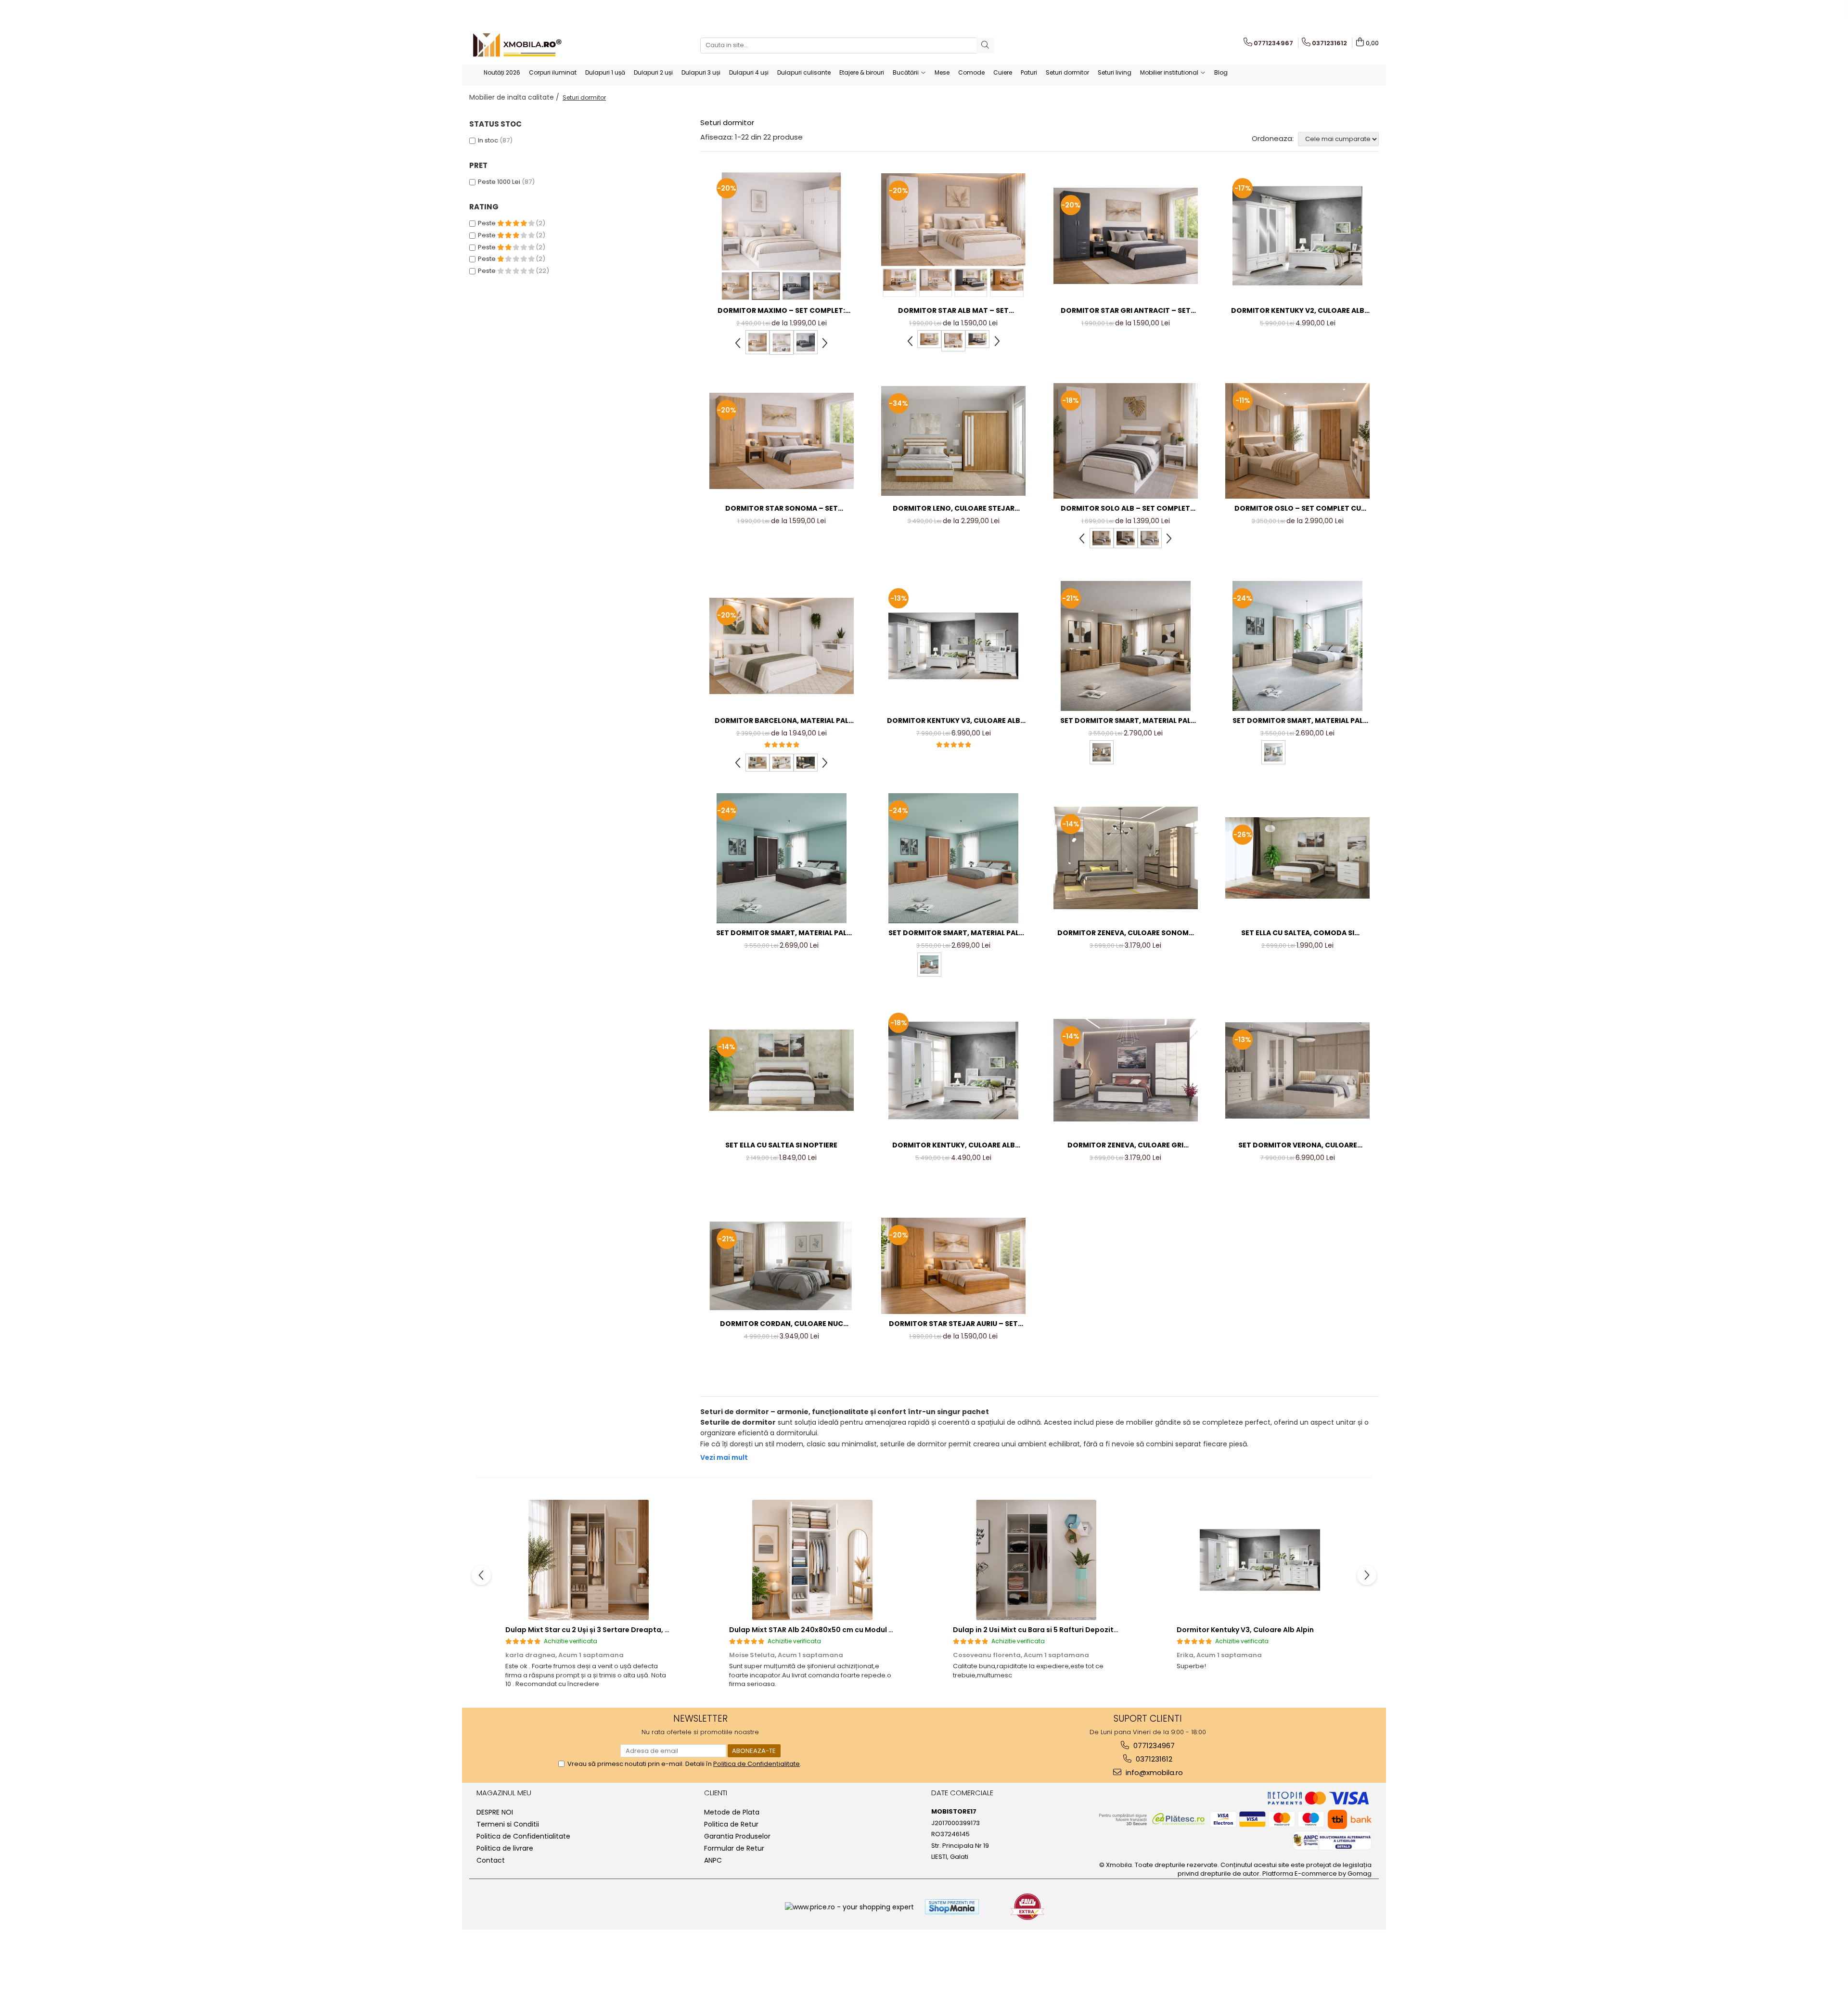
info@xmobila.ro (1153, 1772)
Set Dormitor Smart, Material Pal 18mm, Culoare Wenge (781, 933)
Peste (488, 223)
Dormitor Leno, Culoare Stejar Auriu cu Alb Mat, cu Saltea (954, 509)
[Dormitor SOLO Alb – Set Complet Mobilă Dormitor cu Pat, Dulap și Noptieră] (1126, 441)
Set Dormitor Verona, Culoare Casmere (1298, 1145)
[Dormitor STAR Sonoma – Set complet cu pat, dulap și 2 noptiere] (782, 441)
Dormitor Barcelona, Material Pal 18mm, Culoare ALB (782, 721)
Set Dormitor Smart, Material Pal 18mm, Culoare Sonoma (1298, 721)
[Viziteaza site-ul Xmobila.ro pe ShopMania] (952, 1907)
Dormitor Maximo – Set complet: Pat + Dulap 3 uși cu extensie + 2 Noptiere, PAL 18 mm (781, 311)
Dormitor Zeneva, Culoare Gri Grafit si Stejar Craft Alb (1125, 1145)
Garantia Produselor (737, 1836)
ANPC (713, 1860)
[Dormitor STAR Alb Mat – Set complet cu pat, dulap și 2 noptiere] (953, 236)
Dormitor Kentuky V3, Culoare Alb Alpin (954, 721)
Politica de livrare (505, 1848)
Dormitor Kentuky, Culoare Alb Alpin (954, 1145)
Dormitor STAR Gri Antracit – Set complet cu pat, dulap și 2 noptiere (1126, 311)
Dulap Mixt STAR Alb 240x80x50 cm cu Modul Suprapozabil (833, 1630)
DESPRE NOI (495, 1812)
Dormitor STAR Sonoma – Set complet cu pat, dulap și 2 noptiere (782, 509)
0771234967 (1153, 1745)
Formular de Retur (734, 1848)
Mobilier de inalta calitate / (515, 97)
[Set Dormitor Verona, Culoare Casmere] (1297, 1070)
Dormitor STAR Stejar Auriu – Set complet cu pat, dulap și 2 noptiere (953, 1324)
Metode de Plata (732, 1812)
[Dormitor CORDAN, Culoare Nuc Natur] (782, 1266)
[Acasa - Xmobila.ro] (517, 45)
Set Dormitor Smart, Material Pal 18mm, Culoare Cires (954, 933)
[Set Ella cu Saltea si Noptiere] (782, 1070)
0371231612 (1153, 1759)
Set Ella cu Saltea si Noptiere (781, 1145)
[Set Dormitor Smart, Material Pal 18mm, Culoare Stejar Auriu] (1126, 646)
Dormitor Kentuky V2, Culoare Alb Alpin (1298, 311)
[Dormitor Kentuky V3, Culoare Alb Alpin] (953, 646)
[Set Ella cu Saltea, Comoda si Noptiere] (1297, 858)
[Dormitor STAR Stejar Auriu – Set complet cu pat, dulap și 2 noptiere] (953, 1266)
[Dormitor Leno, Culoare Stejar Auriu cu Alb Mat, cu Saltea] (953, 441)
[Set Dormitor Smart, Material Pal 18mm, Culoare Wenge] (782, 858)
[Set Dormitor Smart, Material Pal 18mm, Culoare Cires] (953, 858)
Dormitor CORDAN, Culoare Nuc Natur (782, 1324)
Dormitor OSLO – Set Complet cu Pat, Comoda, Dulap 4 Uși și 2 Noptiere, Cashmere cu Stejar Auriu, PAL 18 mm (1297, 509)
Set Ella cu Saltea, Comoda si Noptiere (1298, 933)
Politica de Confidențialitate (757, 1764)
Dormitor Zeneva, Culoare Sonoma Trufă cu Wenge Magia (1125, 933)
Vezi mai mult (724, 1457)
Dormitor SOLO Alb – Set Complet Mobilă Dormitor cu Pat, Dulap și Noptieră (1125, 509)
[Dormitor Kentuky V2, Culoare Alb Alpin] (1297, 236)
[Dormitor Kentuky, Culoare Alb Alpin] (953, 1070)
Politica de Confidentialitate (523, 1836)
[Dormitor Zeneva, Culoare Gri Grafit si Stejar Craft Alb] (1126, 1070)
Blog (1221, 72)
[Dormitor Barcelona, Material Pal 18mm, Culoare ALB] (782, 646)
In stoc (488, 140)
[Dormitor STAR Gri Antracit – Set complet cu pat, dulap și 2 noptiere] (1126, 236)
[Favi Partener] (1027, 1907)
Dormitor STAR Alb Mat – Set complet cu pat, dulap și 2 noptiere (953, 311)
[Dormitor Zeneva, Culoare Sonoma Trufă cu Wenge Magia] (1126, 858)
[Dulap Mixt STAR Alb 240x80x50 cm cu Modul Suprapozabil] (812, 1560)
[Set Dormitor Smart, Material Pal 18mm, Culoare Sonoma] (1297, 646)
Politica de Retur (731, 1824)
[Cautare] (985, 45)
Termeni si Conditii (508, 1824)
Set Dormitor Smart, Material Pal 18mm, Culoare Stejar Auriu (1125, 721)
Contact (491, 1860)
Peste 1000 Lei (499, 182)
